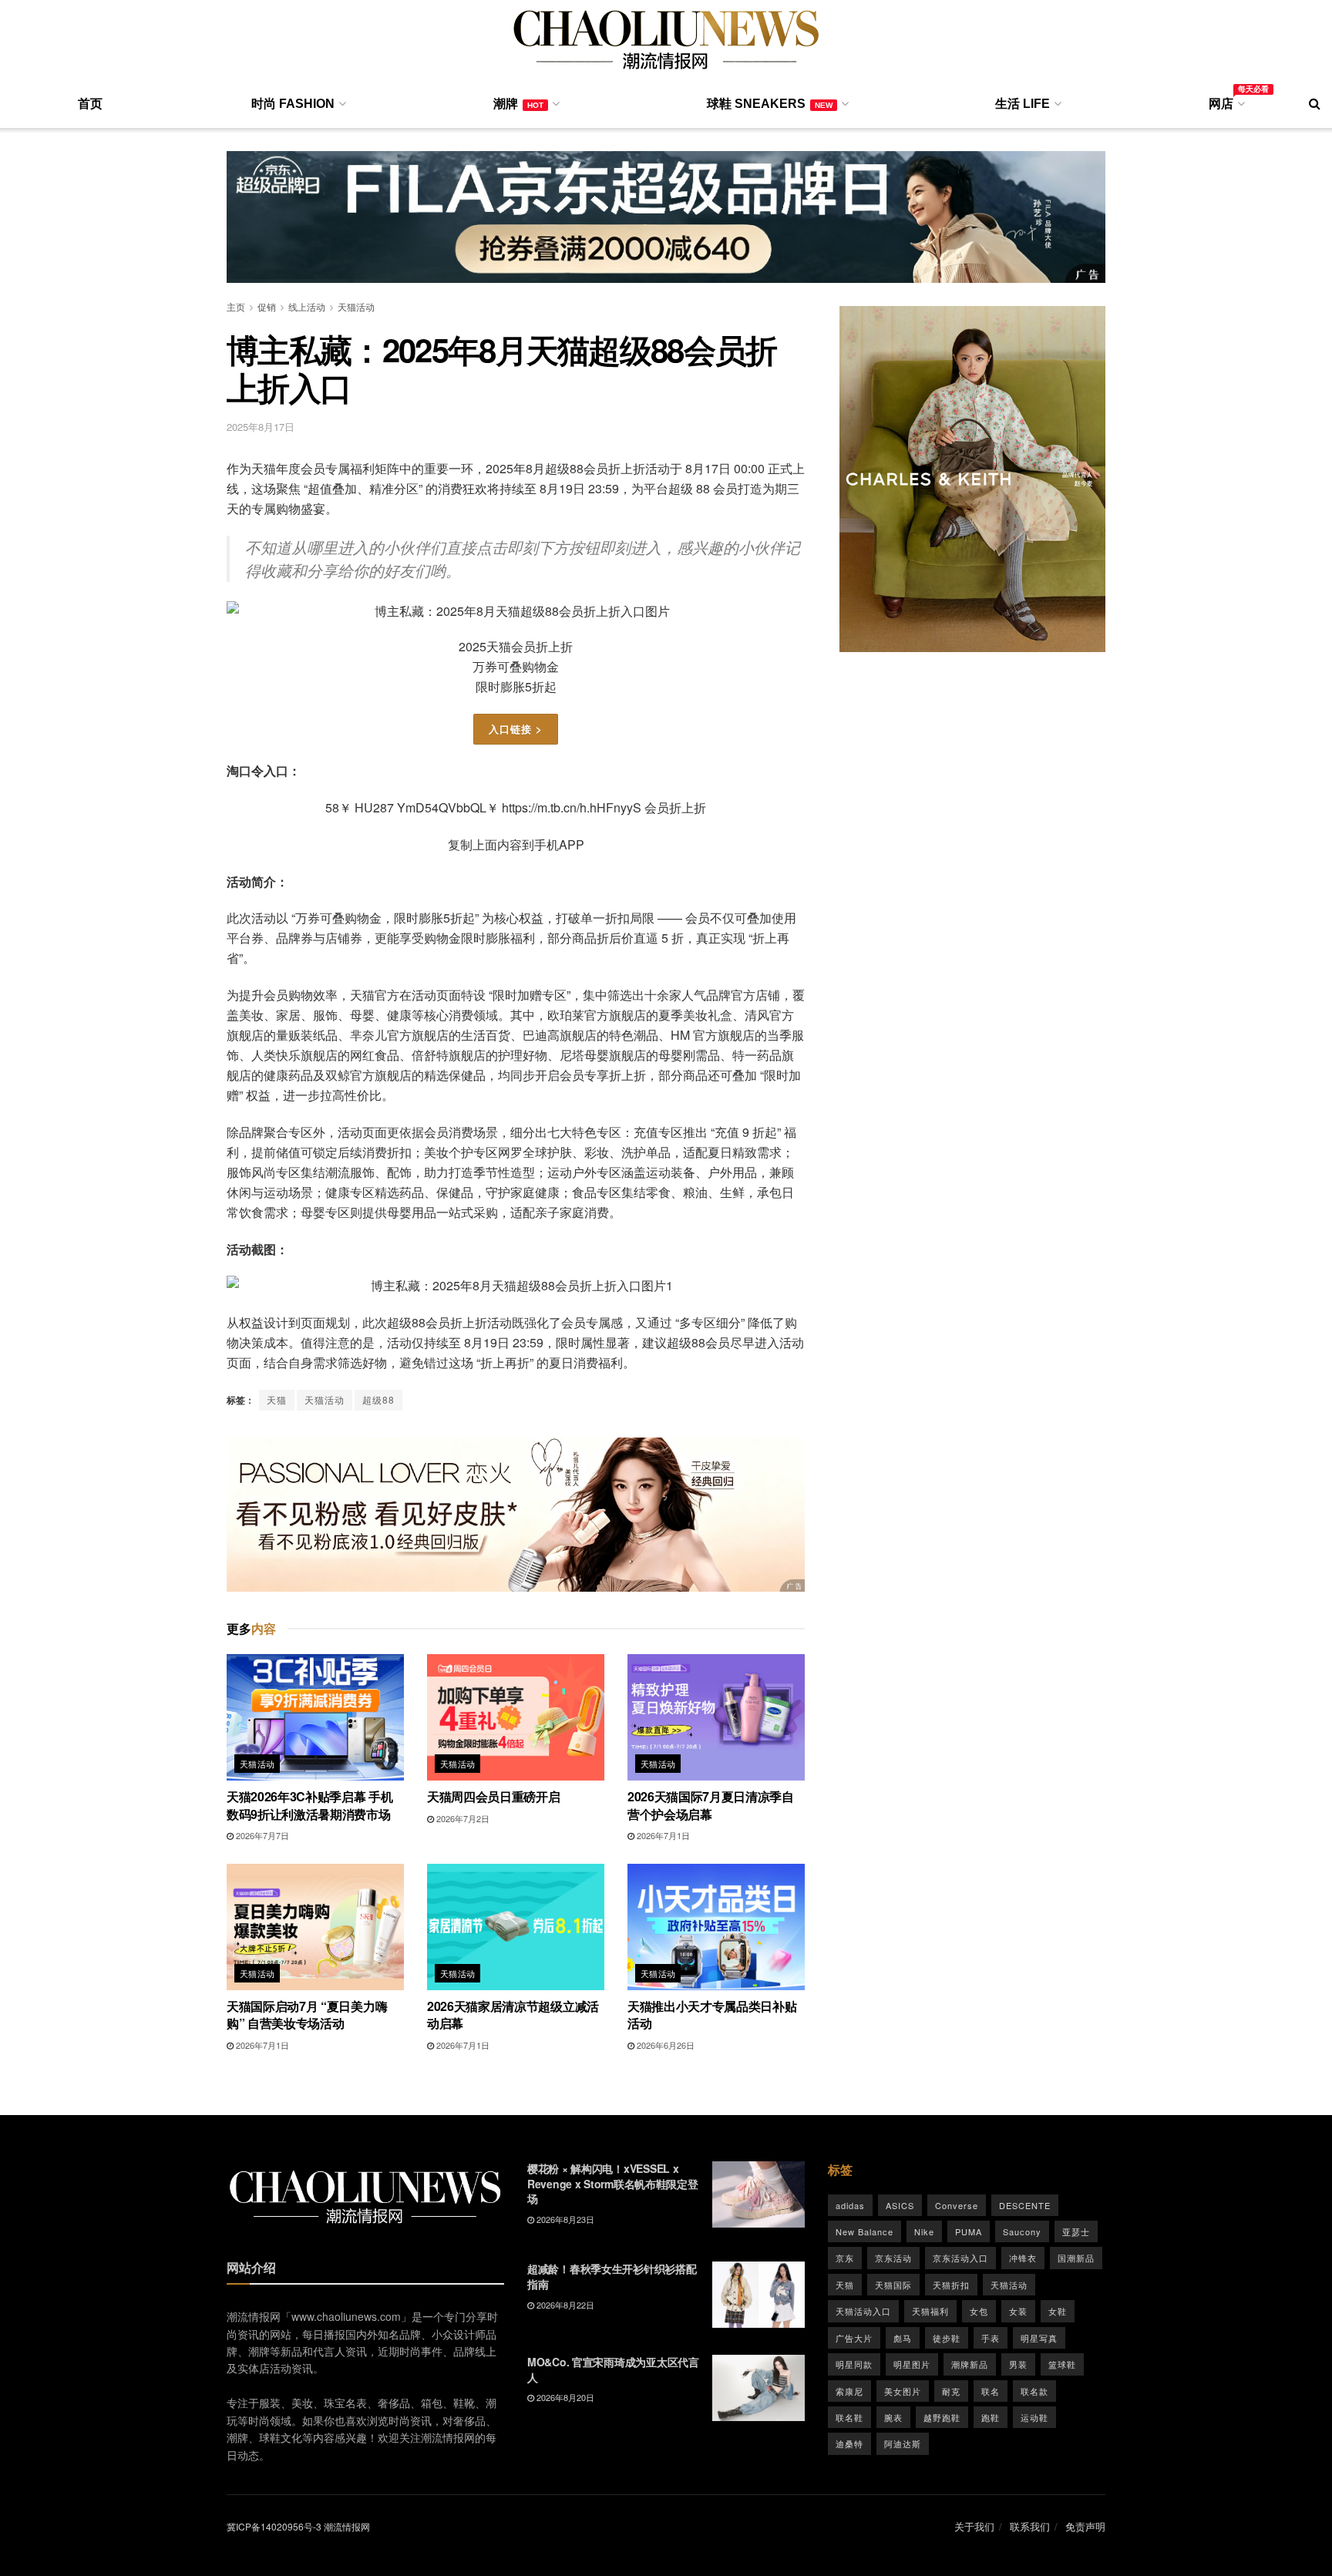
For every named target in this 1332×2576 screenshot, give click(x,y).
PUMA (969, 2231)
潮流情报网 (347, 2526)
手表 (991, 2338)
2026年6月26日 (664, 2045)
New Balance (864, 2231)
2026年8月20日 (564, 2397)
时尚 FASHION (293, 104)
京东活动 (893, 2258)
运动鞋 (1034, 2417)
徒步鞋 (947, 2338)
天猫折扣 (951, 2285)
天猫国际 (893, 2285)
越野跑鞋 (942, 2417)
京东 (845, 2258)
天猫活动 (356, 306)
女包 (979, 2311)
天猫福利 (930, 2311)
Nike (924, 2231)
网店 (1226, 101)
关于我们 (974, 2526)
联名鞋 (849, 2417)
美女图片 (903, 2391)
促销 (267, 306)
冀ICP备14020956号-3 (274, 2526)
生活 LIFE (1023, 104)
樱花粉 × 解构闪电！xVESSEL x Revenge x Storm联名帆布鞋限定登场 (613, 2183)
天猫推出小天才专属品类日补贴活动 (712, 2014)
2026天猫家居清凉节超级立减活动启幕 (513, 2014)
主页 (236, 306)
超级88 (378, 1399)
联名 (991, 2391)
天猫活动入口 (863, 2311)
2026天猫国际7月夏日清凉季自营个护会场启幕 (711, 1805)
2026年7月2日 (462, 1818)
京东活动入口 (960, 2258)
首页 (90, 104)
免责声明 (1085, 2526)
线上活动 (307, 306)
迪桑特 (849, 2443)
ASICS (900, 2205)
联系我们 (1030, 2526)
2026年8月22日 (564, 2305)
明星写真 (1039, 2338)
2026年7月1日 (662, 1835)
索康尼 (849, 2391)
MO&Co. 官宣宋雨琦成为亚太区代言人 (613, 2369)
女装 (1018, 2311)
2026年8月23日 (564, 2219)
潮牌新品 (970, 2364)
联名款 (1034, 2391)
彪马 (903, 2338)
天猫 (277, 1399)
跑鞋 (991, 2417)
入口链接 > (516, 729)
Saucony (1022, 2231)
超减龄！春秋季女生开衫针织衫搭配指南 (612, 2276)
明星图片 (912, 2364)
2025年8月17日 (261, 427)
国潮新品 (1076, 2258)
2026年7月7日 (261, 1835)
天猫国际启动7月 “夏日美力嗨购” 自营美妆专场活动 (307, 2014)
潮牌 (518, 104)
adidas (850, 2205)
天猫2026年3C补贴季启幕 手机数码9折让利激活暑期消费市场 (310, 1805)
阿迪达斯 (903, 2443)
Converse (957, 2205)
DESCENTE (1025, 2205)
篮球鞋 (1062, 2364)
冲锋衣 (1023, 2258)
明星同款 (854, 2364)
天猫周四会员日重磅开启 (493, 1796)
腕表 (893, 2417)
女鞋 (1058, 2311)
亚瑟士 (1076, 2231)
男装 (1018, 2364)
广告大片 (854, 2338)
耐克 (951, 2391)
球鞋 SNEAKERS (770, 104)
